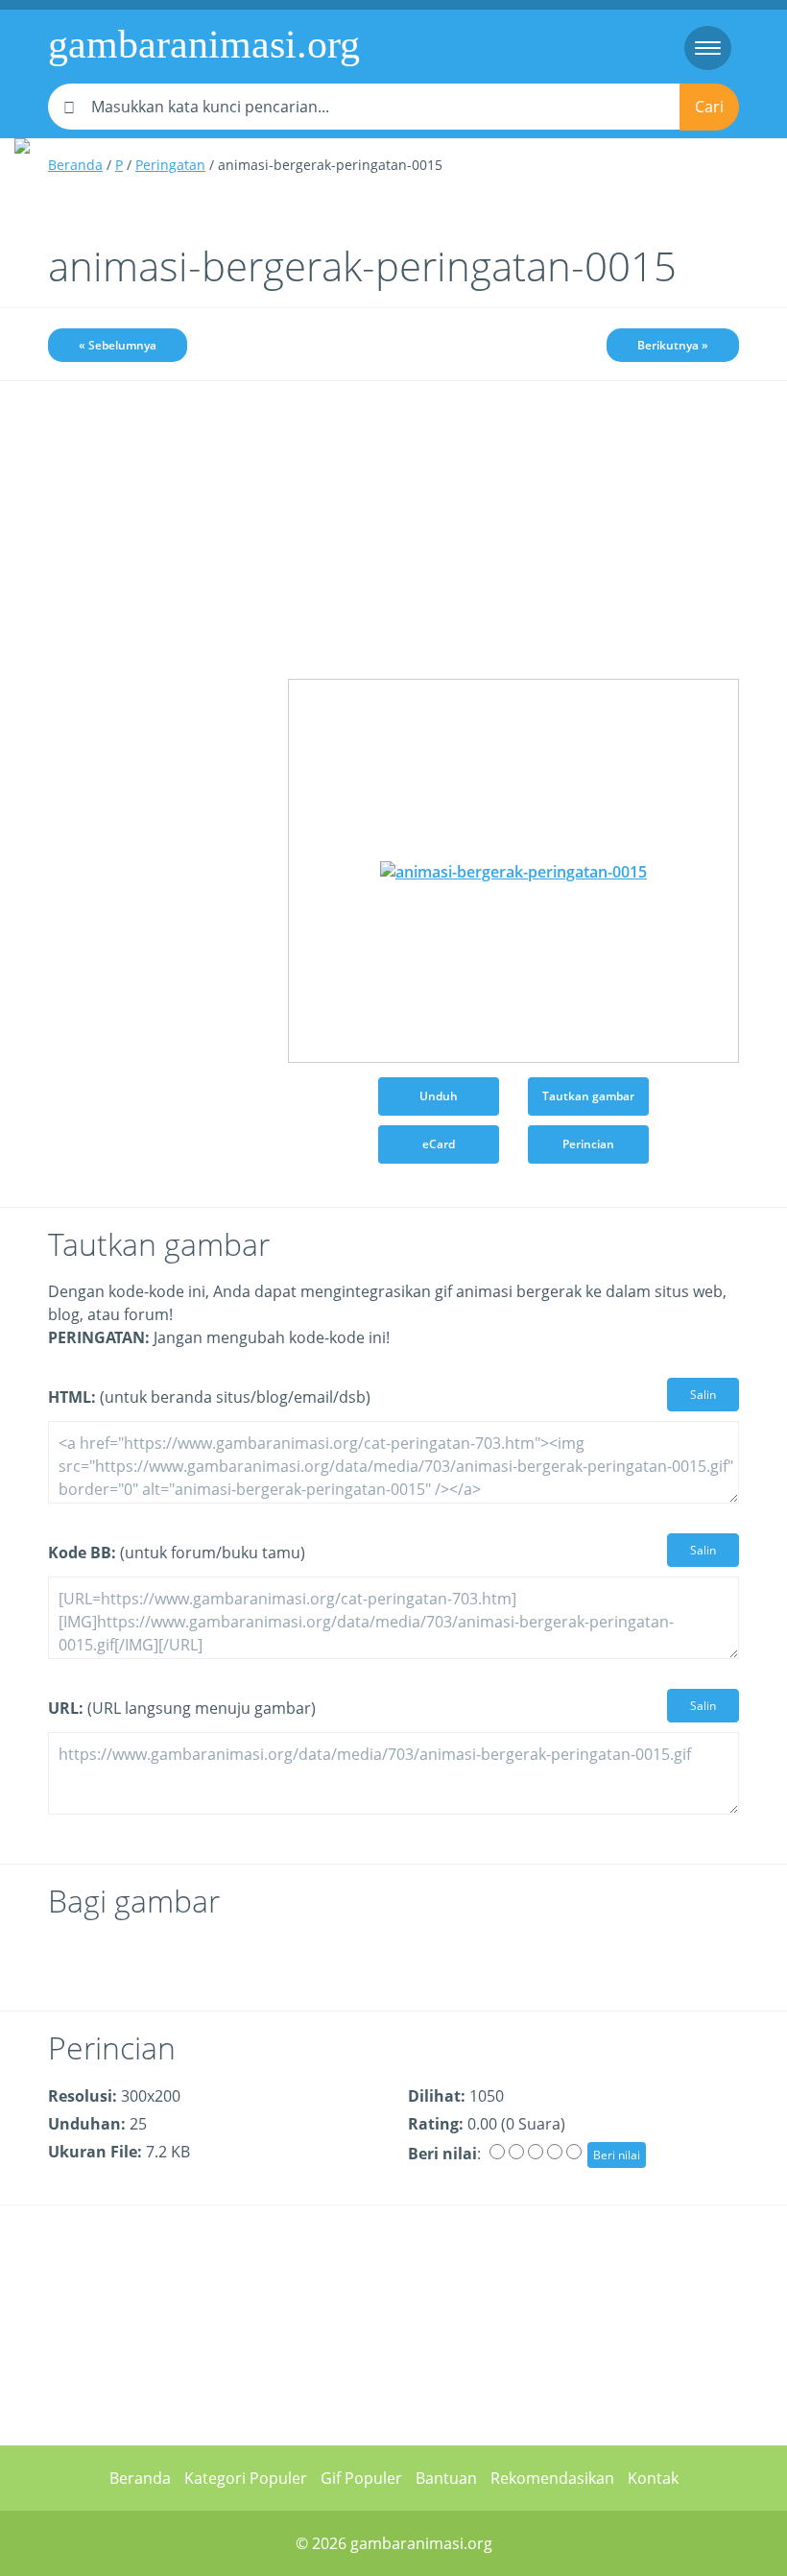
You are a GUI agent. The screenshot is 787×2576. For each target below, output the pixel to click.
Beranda (75, 165)
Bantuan (446, 2478)
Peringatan (170, 165)
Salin (703, 1395)
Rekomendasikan (552, 2478)
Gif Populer (361, 2478)
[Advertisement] (154, 506)
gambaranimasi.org (204, 44)
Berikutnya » (673, 345)
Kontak (653, 2478)
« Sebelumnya (118, 345)
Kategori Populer (246, 2478)
